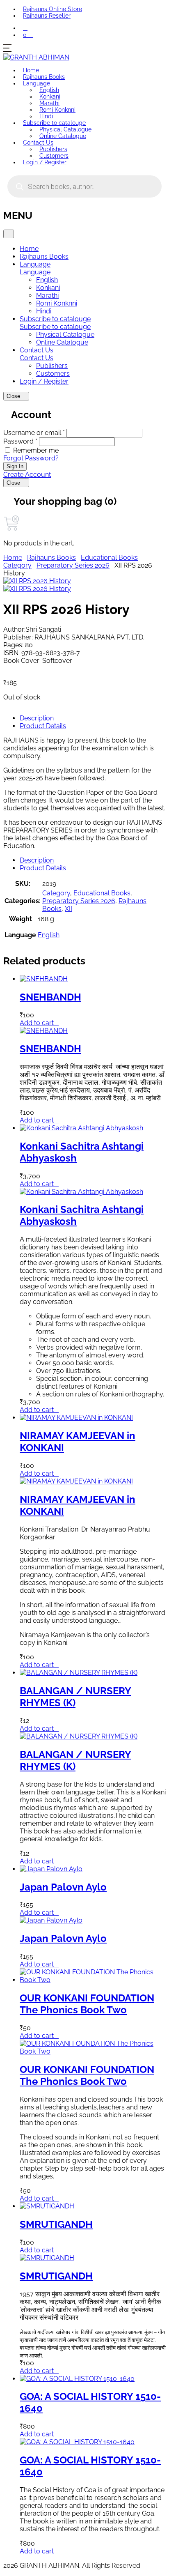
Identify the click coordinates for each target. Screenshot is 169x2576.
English (49, 90)
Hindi (46, 116)
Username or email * (34, 433)
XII (69, 909)
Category (17, 565)
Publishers (53, 149)
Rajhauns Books (44, 77)
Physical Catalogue (65, 129)
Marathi (49, 103)
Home (31, 70)
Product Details (43, 726)
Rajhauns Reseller (47, 16)
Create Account (27, 475)
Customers (54, 156)
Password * (20, 441)
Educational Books (109, 558)
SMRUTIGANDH (56, 2224)
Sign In (15, 466)
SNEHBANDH (50, 997)
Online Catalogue (63, 136)
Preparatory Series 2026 (73, 565)
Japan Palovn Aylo (63, 1887)
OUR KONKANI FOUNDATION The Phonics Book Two (87, 2004)
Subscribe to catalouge (54, 123)
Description (37, 718)
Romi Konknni (57, 110)
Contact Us (38, 143)
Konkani (50, 97)
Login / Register (45, 162)
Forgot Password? (31, 458)
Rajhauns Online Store (53, 9)
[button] (25, 28)
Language (37, 83)
